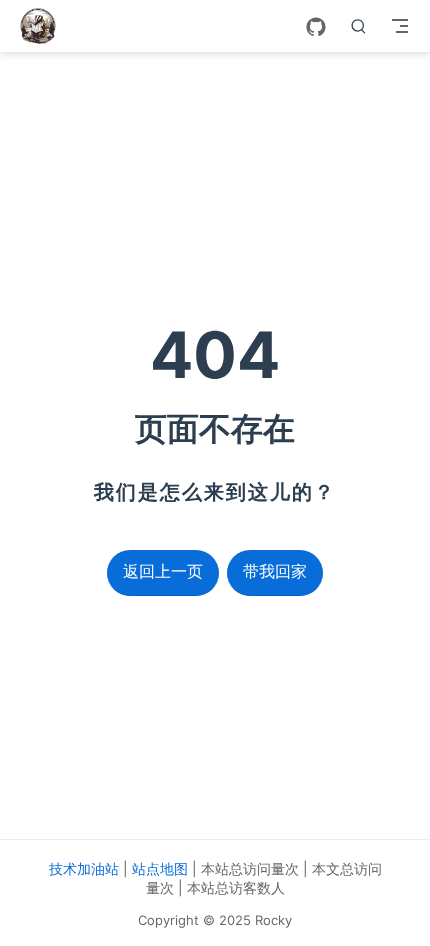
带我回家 (275, 571)
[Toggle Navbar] (400, 26)
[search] (359, 26)
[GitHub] (316, 27)
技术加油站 (84, 868)
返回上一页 (163, 571)
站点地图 (160, 868)
